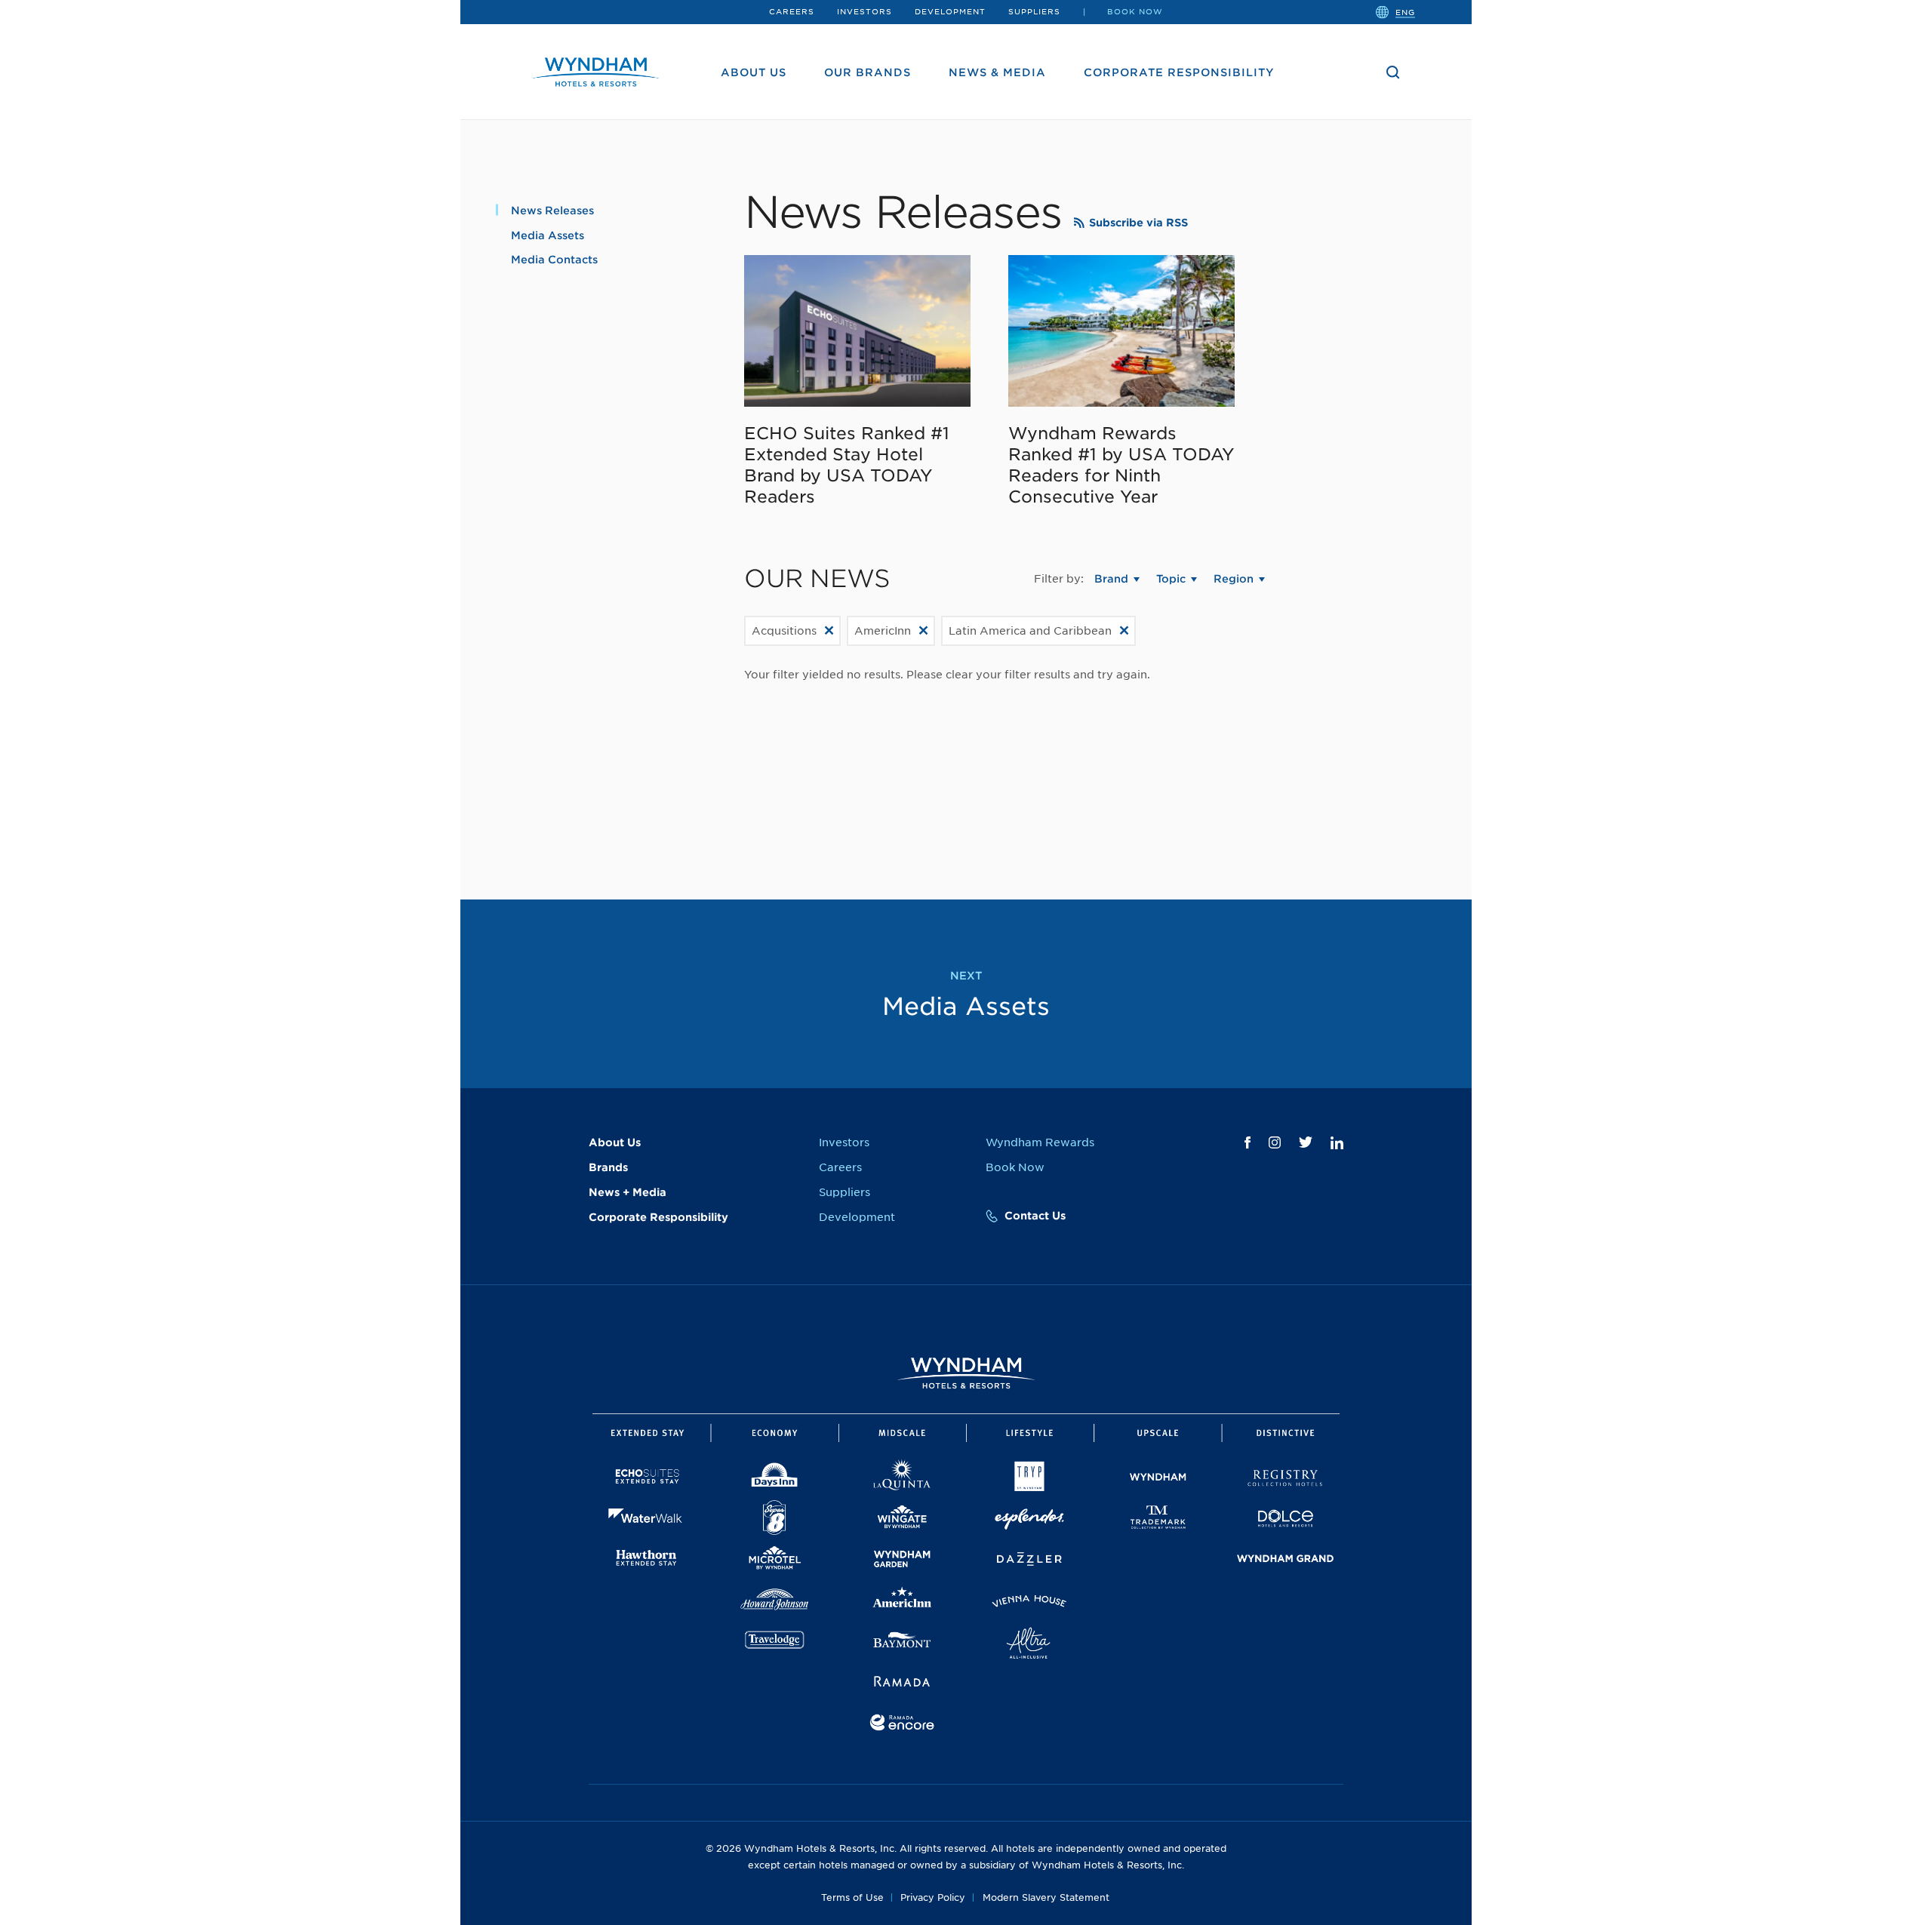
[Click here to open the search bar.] (1393, 72)
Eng (1405, 11)
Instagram (1275, 1142)
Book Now (1135, 11)
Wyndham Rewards (1040, 1142)
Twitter (1306, 1142)
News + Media (628, 1192)
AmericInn (883, 631)
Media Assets (548, 235)
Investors (864, 11)
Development (950, 11)
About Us (754, 72)
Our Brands (868, 72)
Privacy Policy (933, 1897)
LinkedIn (1337, 1143)
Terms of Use (852, 1897)
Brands (608, 1167)
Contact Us (1035, 1216)
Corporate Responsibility (1179, 72)
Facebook (1247, 1142)
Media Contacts (554, 260)
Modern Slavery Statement (1046, 1897)
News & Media (997, 72)
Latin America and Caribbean (1030, 631)
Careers (792, 11)
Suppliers (1034, 11)
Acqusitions (784, 631)
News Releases (552, 211)
